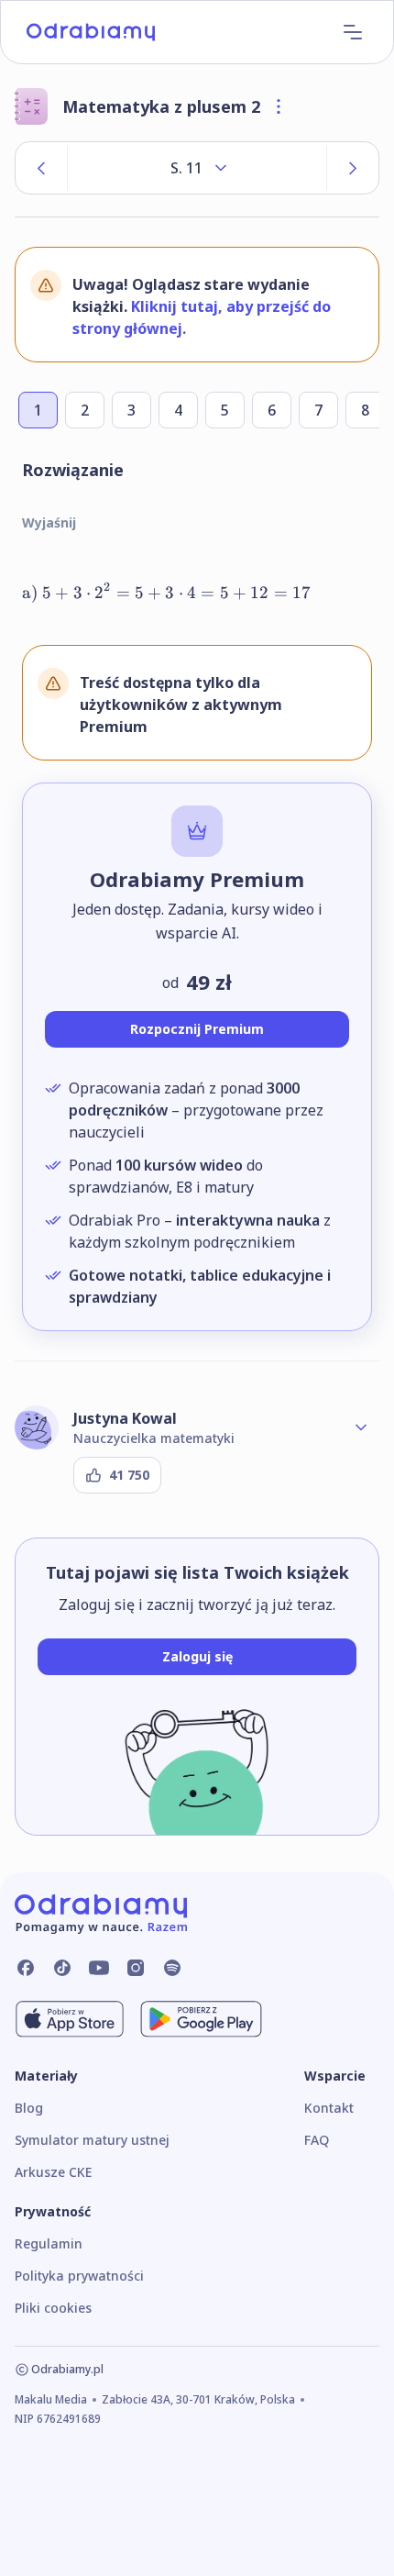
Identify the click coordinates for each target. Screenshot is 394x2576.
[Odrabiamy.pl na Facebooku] (26, 1968)
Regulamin (49, 2243)
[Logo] (91, 32)
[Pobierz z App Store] (70, 2019)
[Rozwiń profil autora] (361, 1427)
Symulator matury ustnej (92, 2140)
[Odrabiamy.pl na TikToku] (62, 1968)
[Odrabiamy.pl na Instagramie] (136, 1968)
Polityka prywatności (79, 2276)
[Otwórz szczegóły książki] (279, 106)
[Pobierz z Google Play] (201, 2019)
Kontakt (329, 2108)
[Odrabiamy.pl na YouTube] (99, 1968)
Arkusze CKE (53, 2172)
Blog (29, 2108)
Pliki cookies (53, 2308)
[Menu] (353, 32)
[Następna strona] (353, 168)
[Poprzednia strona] (41, 168)
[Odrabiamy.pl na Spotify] (172, 1968)
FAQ (317, 2140)
